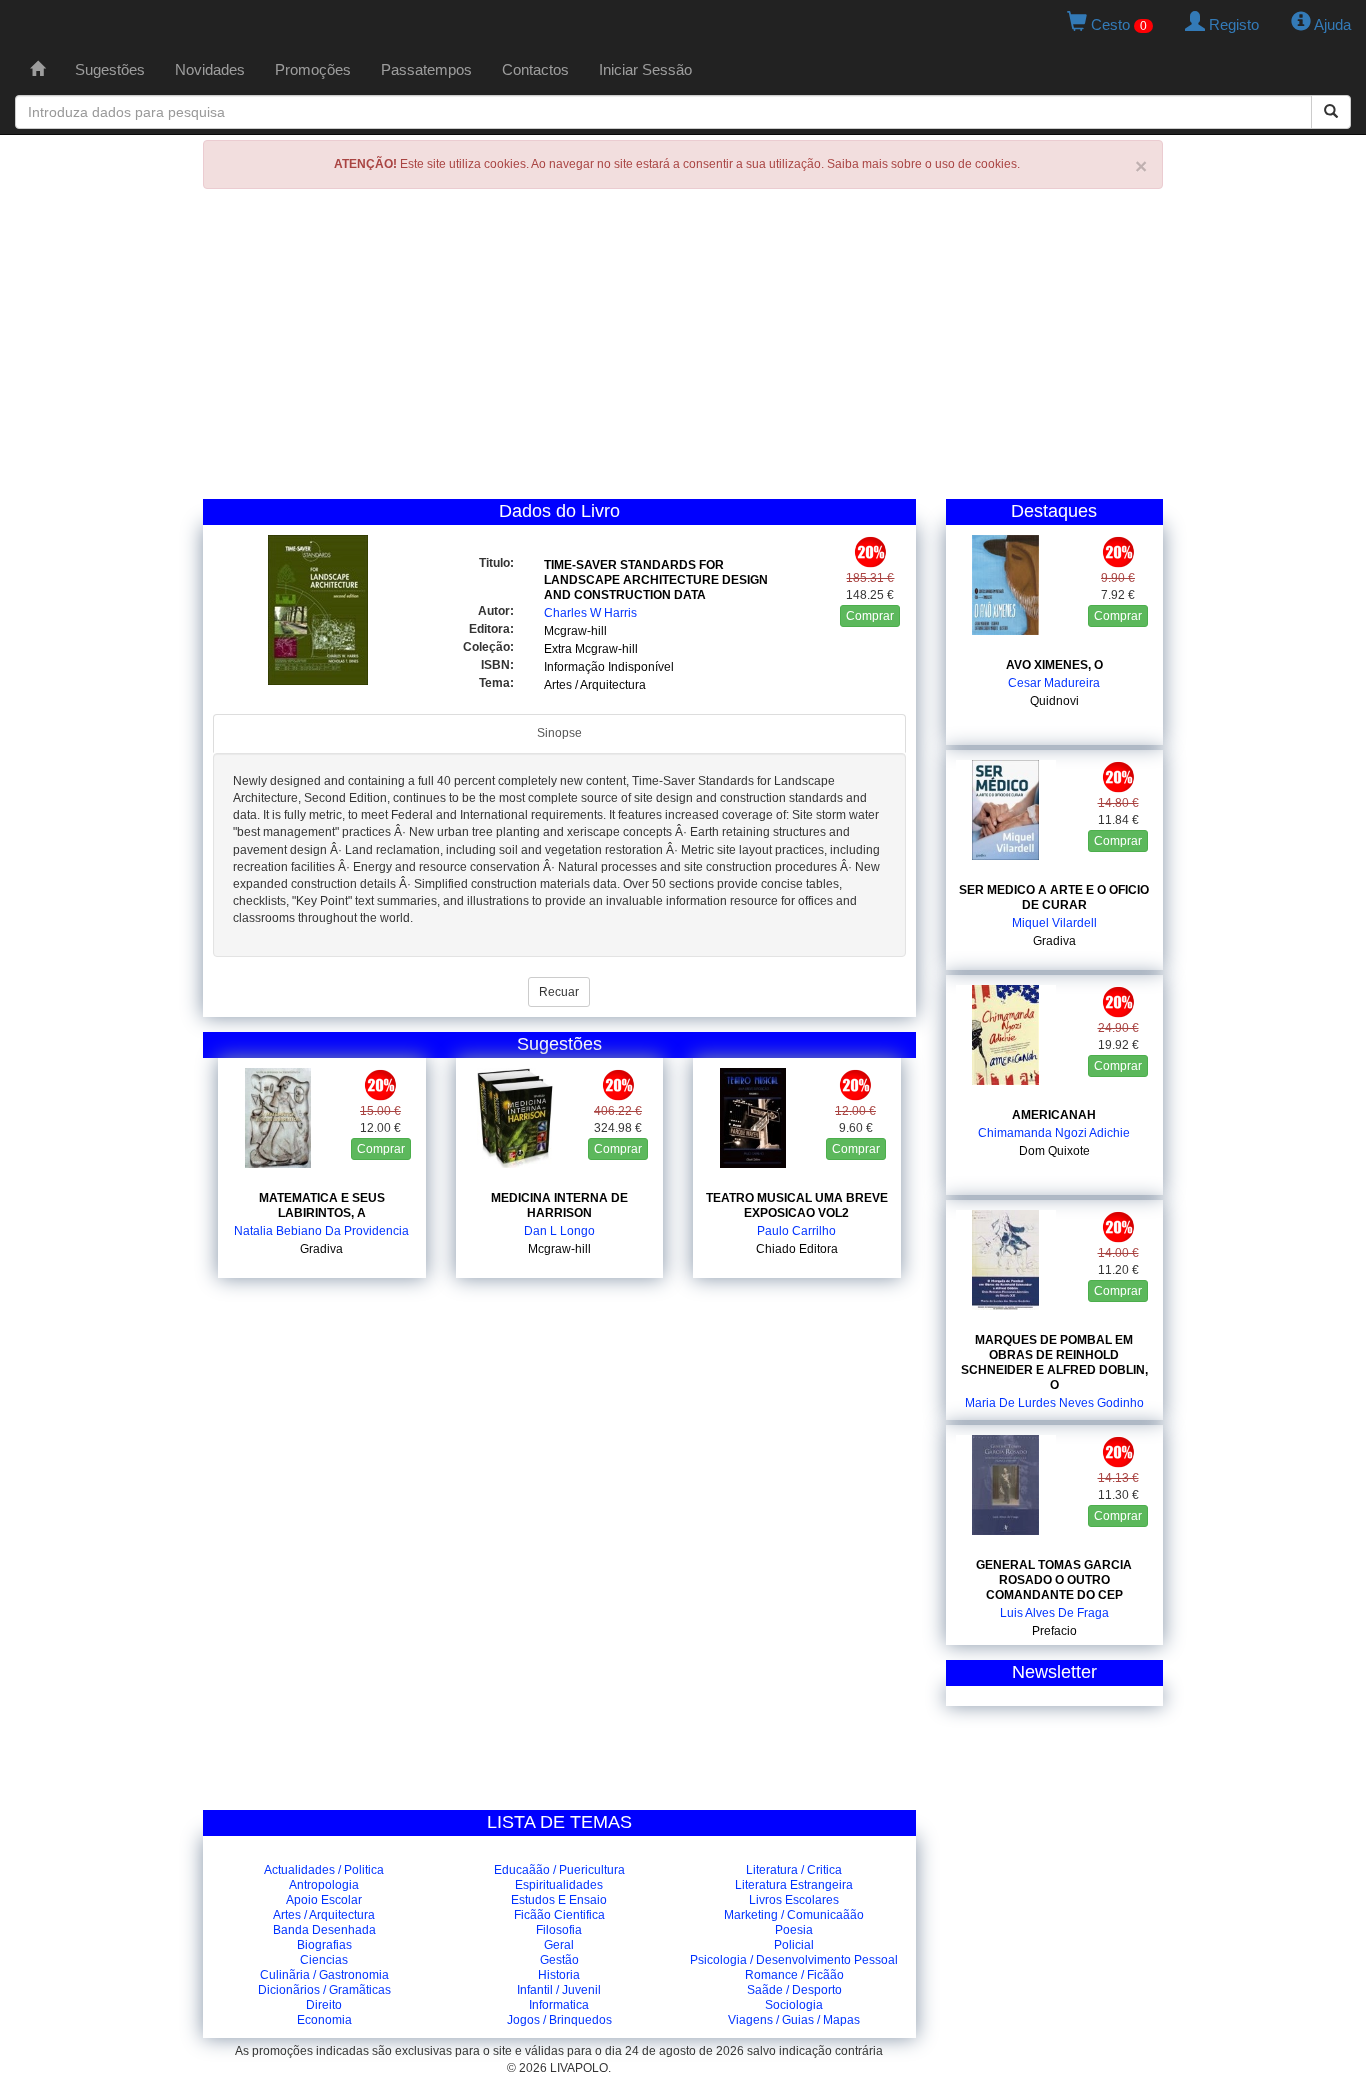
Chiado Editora (797, 1249)
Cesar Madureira (1054, 683)
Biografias (324, 1945)
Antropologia (324, 1885)
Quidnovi (1054, 701)
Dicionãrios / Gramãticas (324, 1990)
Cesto (1117, 24)
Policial (794, 1945)
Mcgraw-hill (575, 631)
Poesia (794, 1930)
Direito (324, 2005)
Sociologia (794, 2005)
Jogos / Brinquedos (559, 2020)
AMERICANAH (1054, 1115)
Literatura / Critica (794, 1870)
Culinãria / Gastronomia (324, 1975)
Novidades (210, 69)
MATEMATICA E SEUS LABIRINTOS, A (322, 1205)
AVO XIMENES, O (1054, 665)
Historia (559, 1975)
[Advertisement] (683, 349)
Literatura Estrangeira (794, 1885)
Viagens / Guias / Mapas (794, 2020)
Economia (324, 2020)
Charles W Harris (590, 613)
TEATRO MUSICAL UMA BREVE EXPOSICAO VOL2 (797, 1205)
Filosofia (559, 1930)
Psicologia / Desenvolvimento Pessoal (794, 1960)
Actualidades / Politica (324, 1870)
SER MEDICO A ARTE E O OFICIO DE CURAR (1054, 897)
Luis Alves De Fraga (1054, 1613)
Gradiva (321, 1249)
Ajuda (1331, 24)
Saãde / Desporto (794, 1990)
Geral (559, 1945)
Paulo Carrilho (796, 1231)
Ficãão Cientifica (559, 1915)
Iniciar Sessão (645, 69)
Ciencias (324, 1960)
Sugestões (110, 69)
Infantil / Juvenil (559, 1990)
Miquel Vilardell (1054, 923)
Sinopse (559, 733)
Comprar (870, 616)
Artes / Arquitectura (595, 685)
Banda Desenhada (324, 1930)
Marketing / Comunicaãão (794, 1915)
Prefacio (1054, 1631)
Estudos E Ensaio (559, 1900)
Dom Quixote (1054, 1151)
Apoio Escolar (324, 1900)
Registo (1232, 24)
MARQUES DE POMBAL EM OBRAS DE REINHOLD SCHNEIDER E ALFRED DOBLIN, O (1054, 1362)
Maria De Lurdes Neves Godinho (1054, 1403)
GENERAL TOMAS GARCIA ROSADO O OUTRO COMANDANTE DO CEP (1054, 1580)
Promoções (313, 69)
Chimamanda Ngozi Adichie (1054, 1133)
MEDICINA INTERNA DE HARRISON (559, 1205)
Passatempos (426, 69)
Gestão (559, 1960)
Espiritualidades (559, 1885)
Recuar (559, 992)
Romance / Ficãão (794, 1975)
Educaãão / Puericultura (559, 1870)
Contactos (535, 69)
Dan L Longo (559, 1231)
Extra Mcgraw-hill (591, 649)
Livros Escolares (794, 1900)
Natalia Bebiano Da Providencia (321, 1231)
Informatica (559, 2005)
